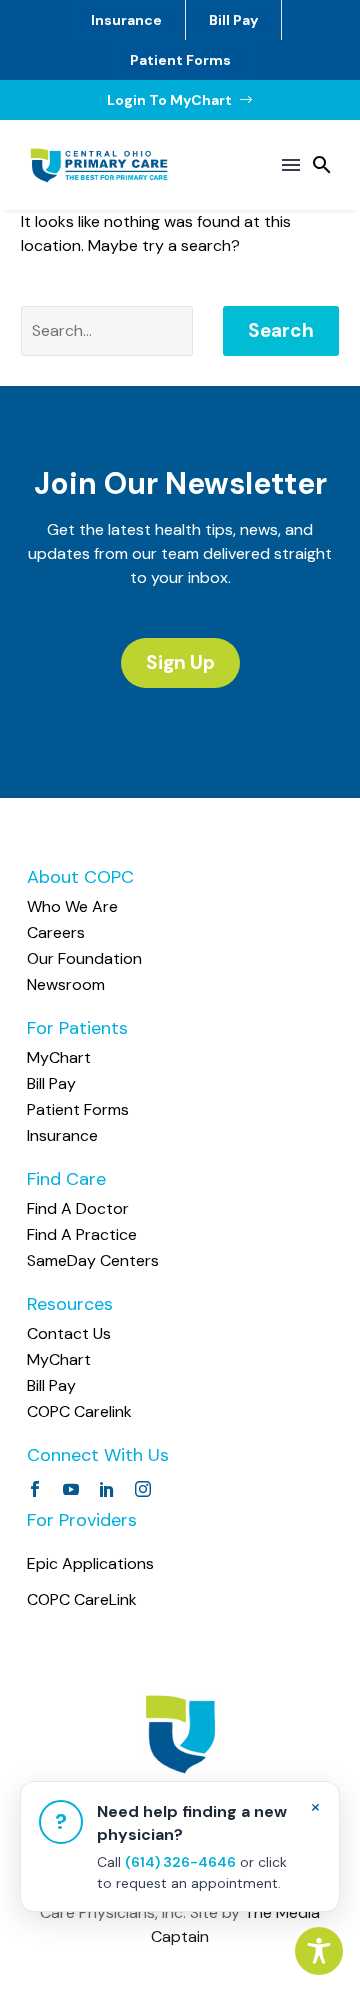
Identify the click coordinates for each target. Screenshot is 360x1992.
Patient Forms (180, 60)
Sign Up (180, 662)
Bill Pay (233, 20)
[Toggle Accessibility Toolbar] (319, 1951)
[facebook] (35, 1489)
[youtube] (71, 1489)
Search (281, 330)
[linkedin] (107, 1489)
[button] (322, 165)
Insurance (126, 20)
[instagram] (143, 1489)
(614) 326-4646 (180, 1862)
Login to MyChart (180, 100)
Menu (291, 165)
